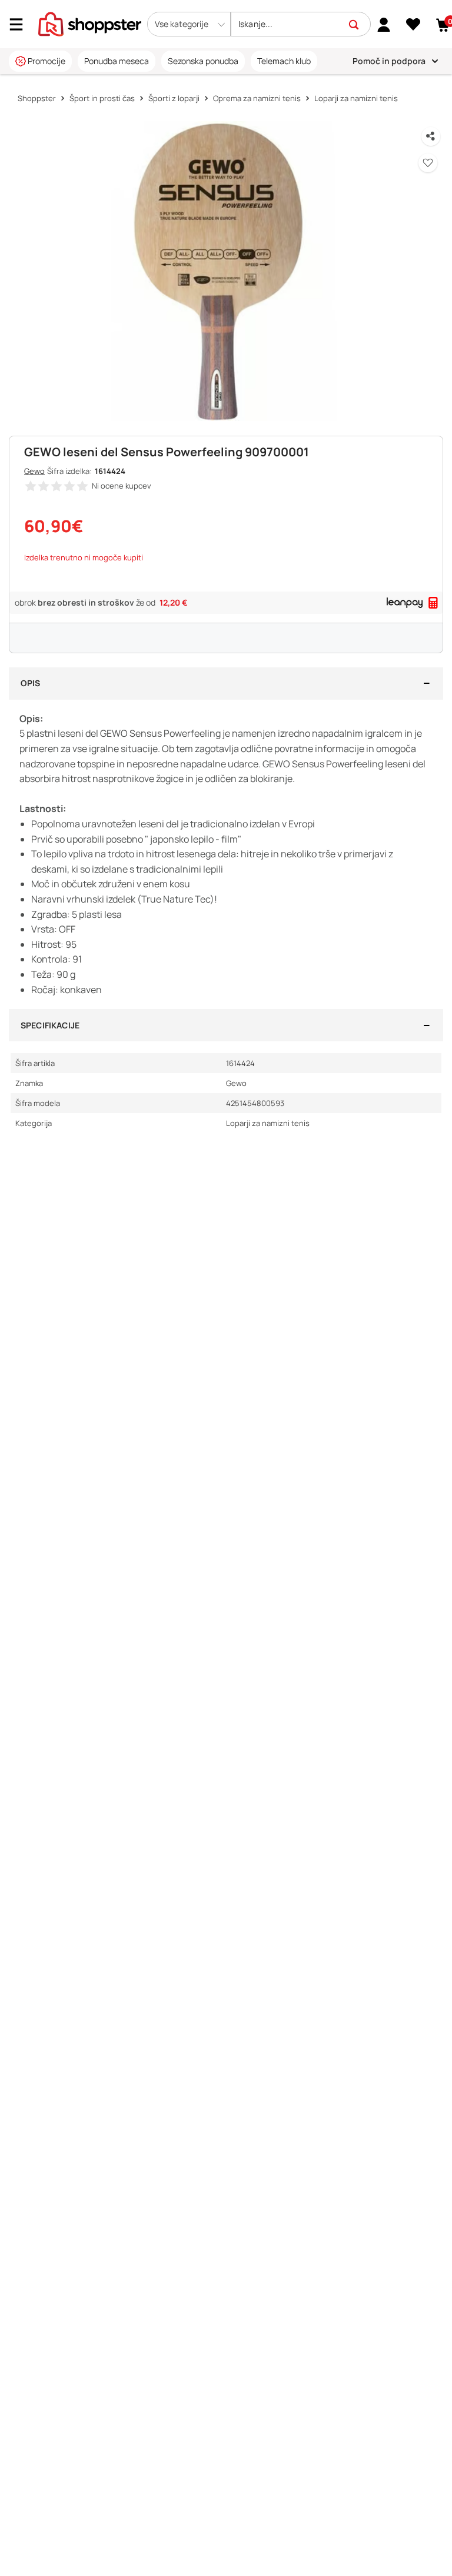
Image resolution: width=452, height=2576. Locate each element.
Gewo (34, 471)
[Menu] (21, 24)
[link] (384, 24)
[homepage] (90, 23)
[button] (189, 24)
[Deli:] (431, 136)
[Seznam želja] (413, 25)
